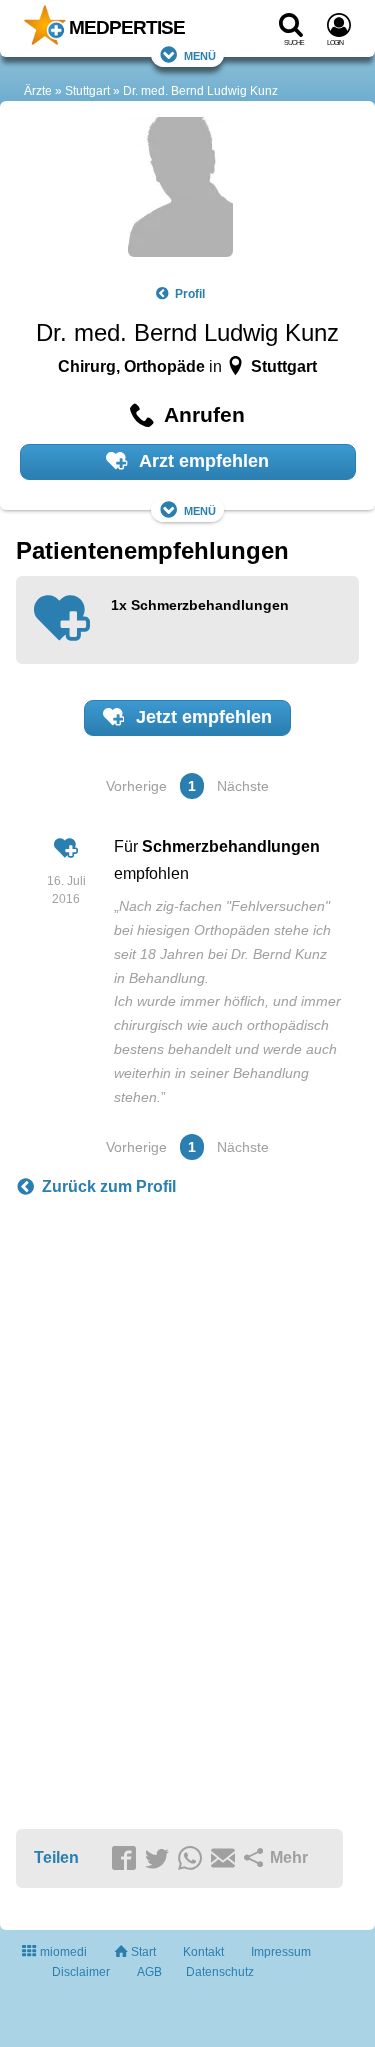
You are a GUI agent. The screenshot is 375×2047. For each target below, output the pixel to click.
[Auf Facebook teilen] (127, 1859)
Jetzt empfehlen (201, 717)
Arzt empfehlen (202, 461)
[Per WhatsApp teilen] (193, 1859)
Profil (189, 294)
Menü (200, 54)
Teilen (56, 1857)
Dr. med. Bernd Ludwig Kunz (200, 91)
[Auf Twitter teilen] (160, 1859)
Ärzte (38, 91)
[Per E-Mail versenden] (226, 1859)
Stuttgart (87, 91)
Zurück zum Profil (109, 1186)
